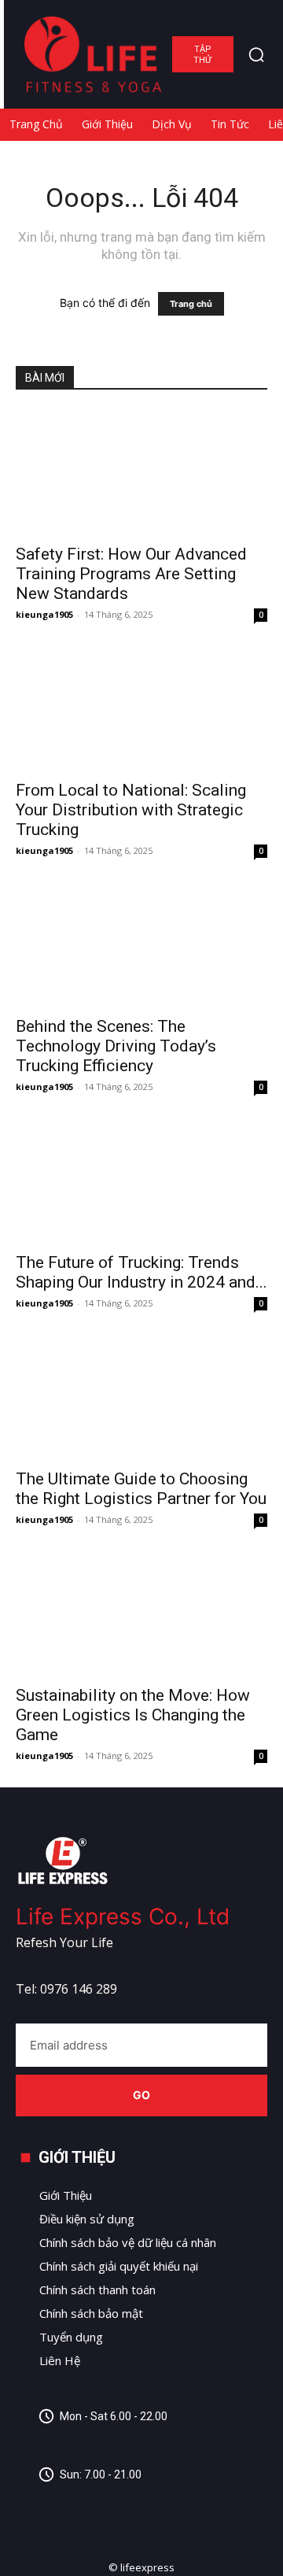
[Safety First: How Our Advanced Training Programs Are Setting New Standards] (141, 472)
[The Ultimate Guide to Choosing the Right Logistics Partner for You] (141, 1397)
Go (142, 2095)
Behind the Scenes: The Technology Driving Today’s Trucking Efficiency (116, 1046)
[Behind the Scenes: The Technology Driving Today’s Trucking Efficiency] (141, 944)
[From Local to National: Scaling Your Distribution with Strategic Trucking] (141, 708)
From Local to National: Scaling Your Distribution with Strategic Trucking (131, 810)
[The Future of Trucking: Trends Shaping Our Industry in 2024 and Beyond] (141, 1181)
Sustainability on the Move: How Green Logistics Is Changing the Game (133, 1715)
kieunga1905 (44, 614)
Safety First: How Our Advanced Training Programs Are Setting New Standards (131, 574)
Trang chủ (191, 304)
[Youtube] (136, 2506)
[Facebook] (29, 2506)
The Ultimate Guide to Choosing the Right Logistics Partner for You (141, 1489)
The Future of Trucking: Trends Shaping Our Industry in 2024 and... (141, 1272)
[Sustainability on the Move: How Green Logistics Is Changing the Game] (141, 1613)
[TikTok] (100, 2506)
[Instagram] (65, 2506)
